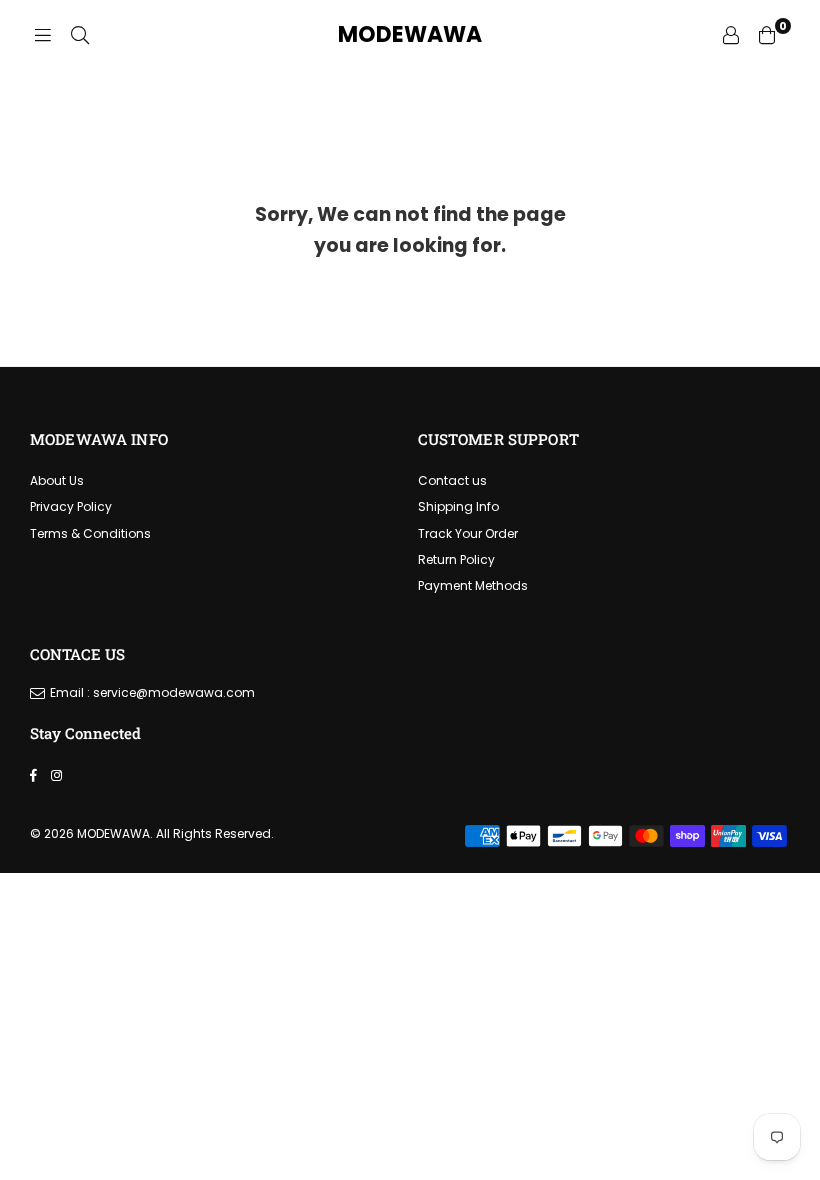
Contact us (452, 480)
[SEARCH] (80, 35)
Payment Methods (473, 585)
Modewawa (410, 35)
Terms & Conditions (90, 533)
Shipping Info (458, 506)
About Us (57, 480)
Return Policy (456, 559)
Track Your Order (468, 533)
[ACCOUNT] (731, 35)
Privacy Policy (71, 506)
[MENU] (43, 35)
